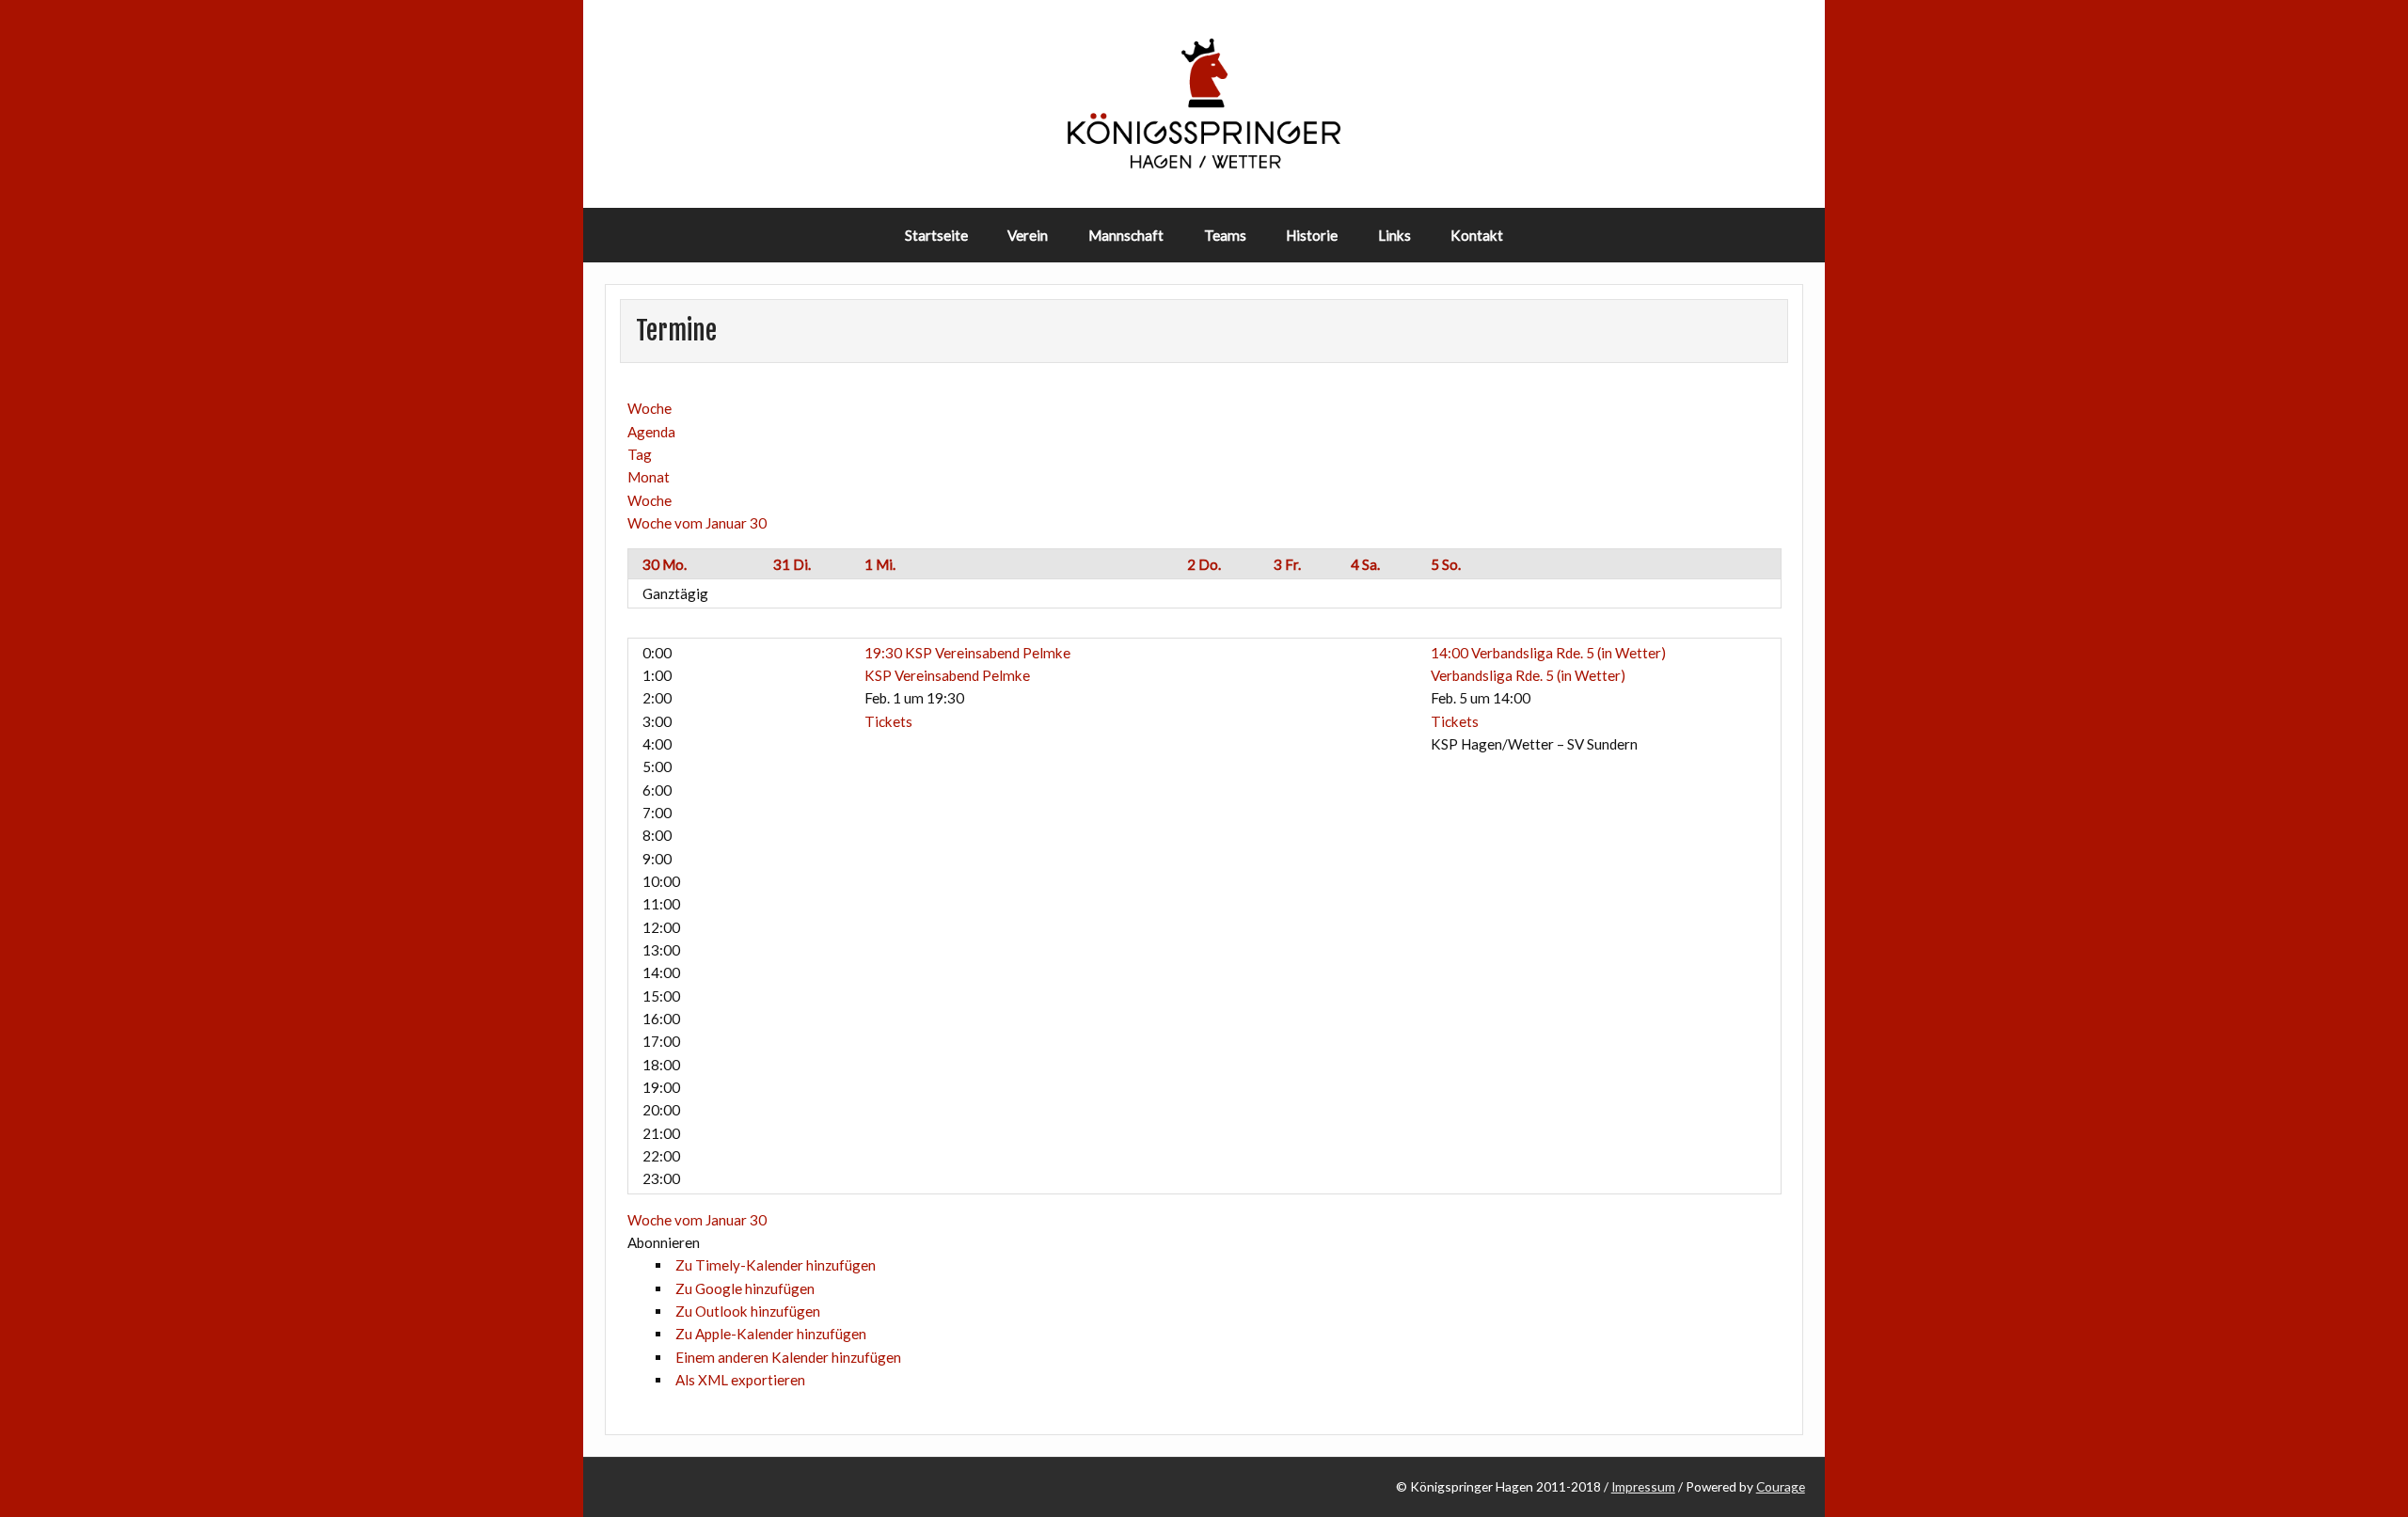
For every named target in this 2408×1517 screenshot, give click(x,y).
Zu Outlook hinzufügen (748, 1311)
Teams (1225, 235)
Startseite (936, 235)
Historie (1312, 235)
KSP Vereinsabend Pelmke (947, 675)
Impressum (1643, 1486)
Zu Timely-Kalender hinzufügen (776, 1265)
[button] (664, 1242)
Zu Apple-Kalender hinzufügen (771, 1334)
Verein (1028, 235)
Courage (1781, 1486)
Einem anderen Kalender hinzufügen (788, 1357)
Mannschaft (1126, 235)
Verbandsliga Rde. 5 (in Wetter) (1528, 675)
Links (1394, 235)
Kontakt (1477, 235)
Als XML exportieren (740, 1380)
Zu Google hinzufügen (745, 1288)
